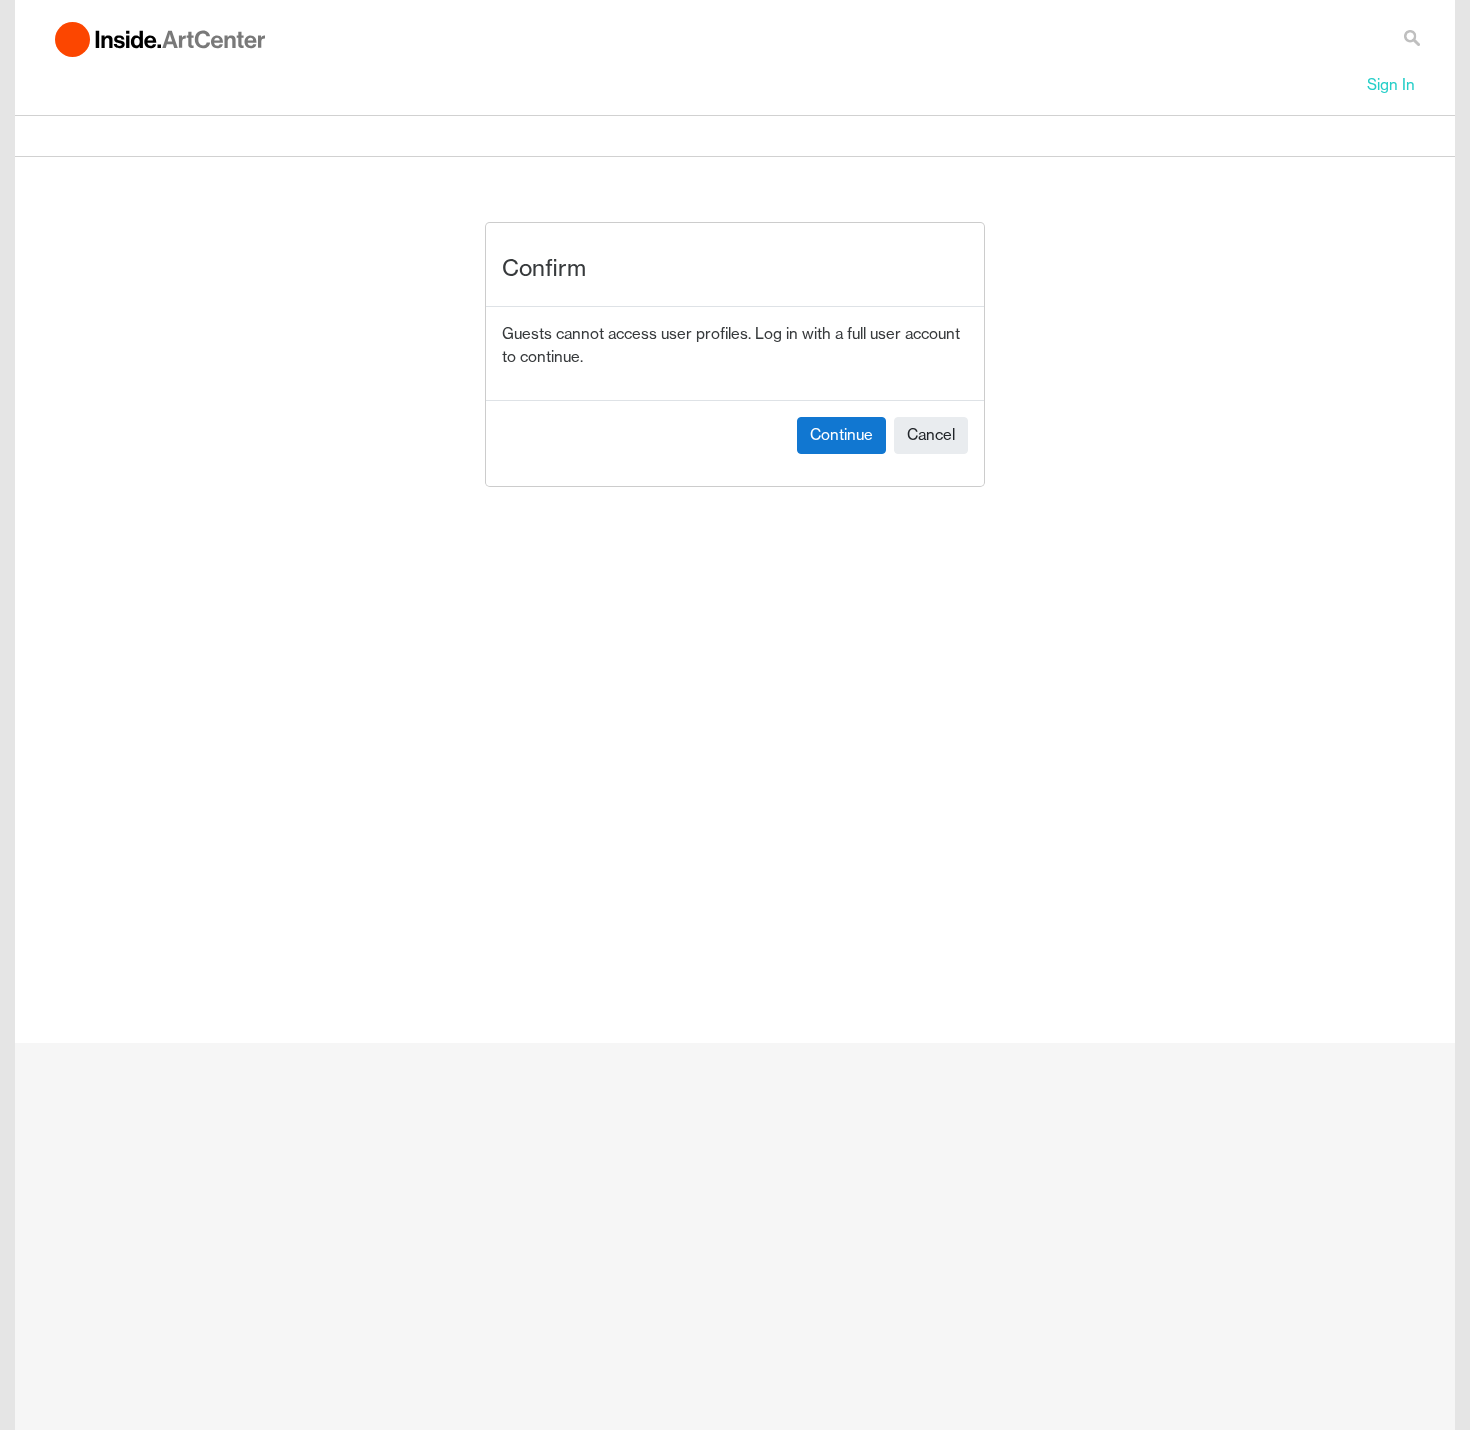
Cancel (931, 434)
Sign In (1391, 84)
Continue (841, 434)
